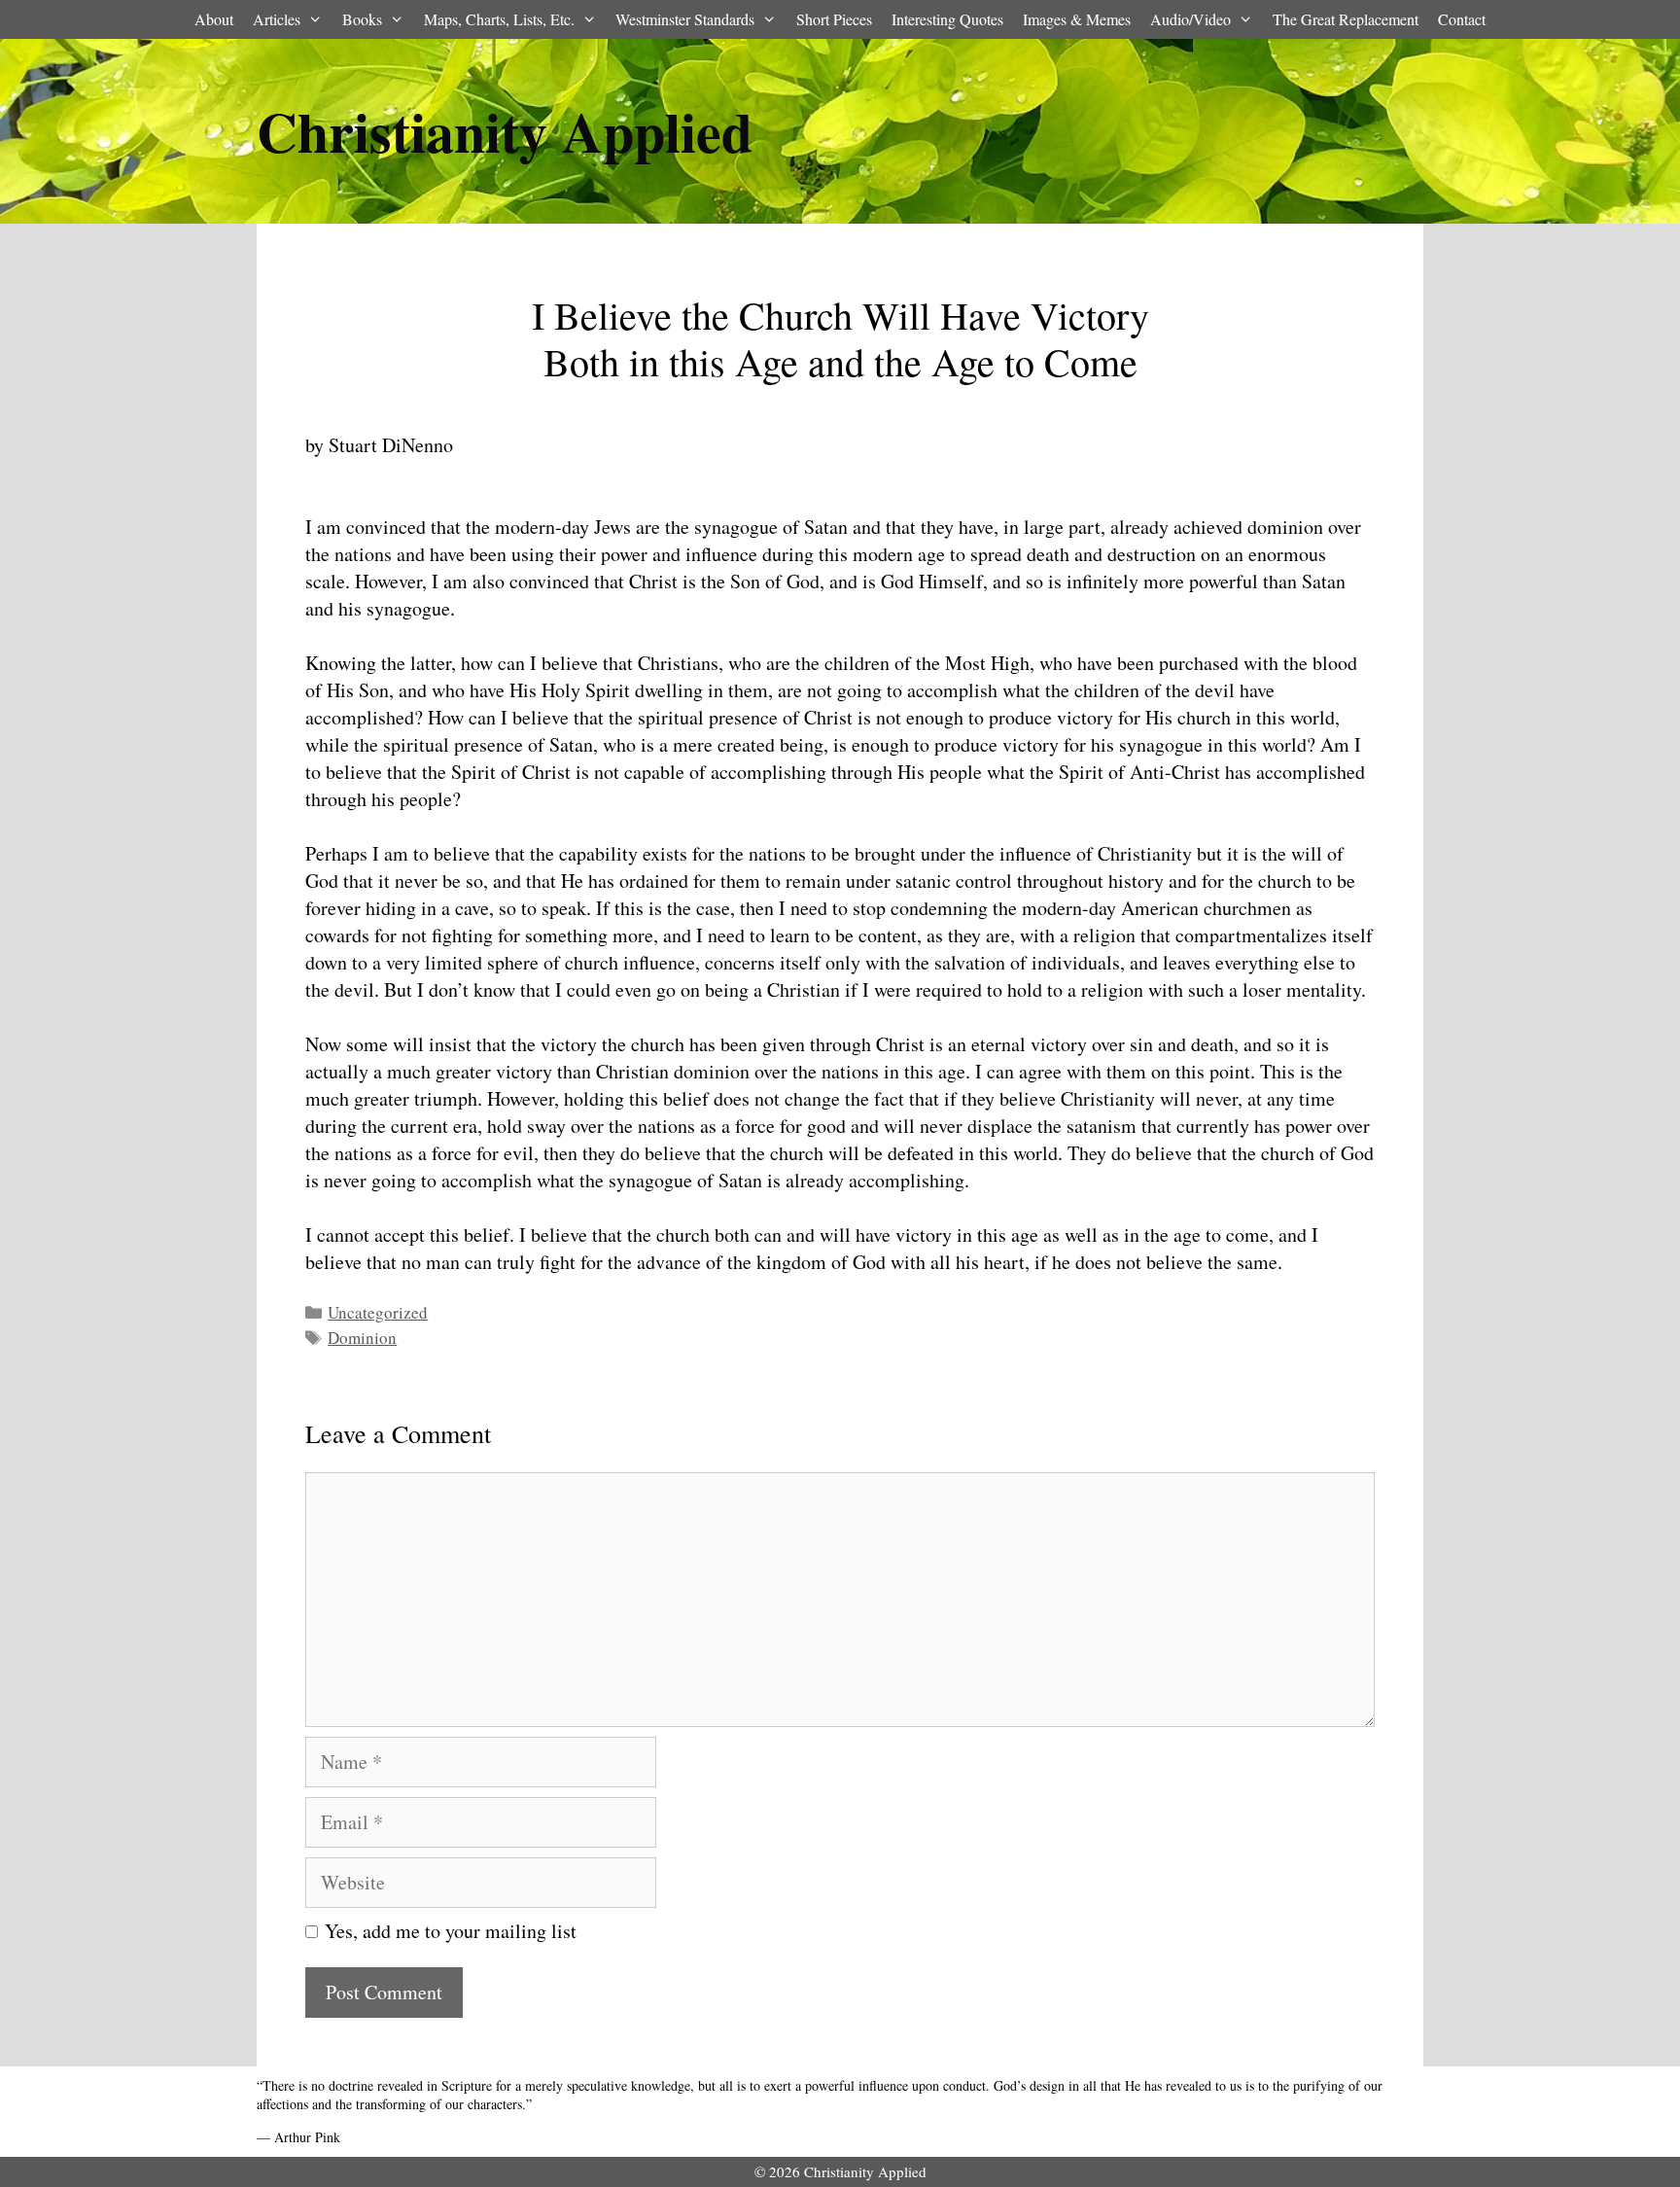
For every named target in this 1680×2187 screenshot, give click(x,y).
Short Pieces (834, 19)
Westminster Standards (685, 19)
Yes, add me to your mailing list (447, 1931)
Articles (277, 19)
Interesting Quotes (947, 19)
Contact (1462, 19)
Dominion (362, 1338)
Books (362, 19)
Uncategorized (378, 1312)
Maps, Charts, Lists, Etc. (499, 19)
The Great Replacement (1346, 19)
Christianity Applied (505, 131)
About (214, 19)
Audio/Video (1190, 19)
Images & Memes (1077, 19)
